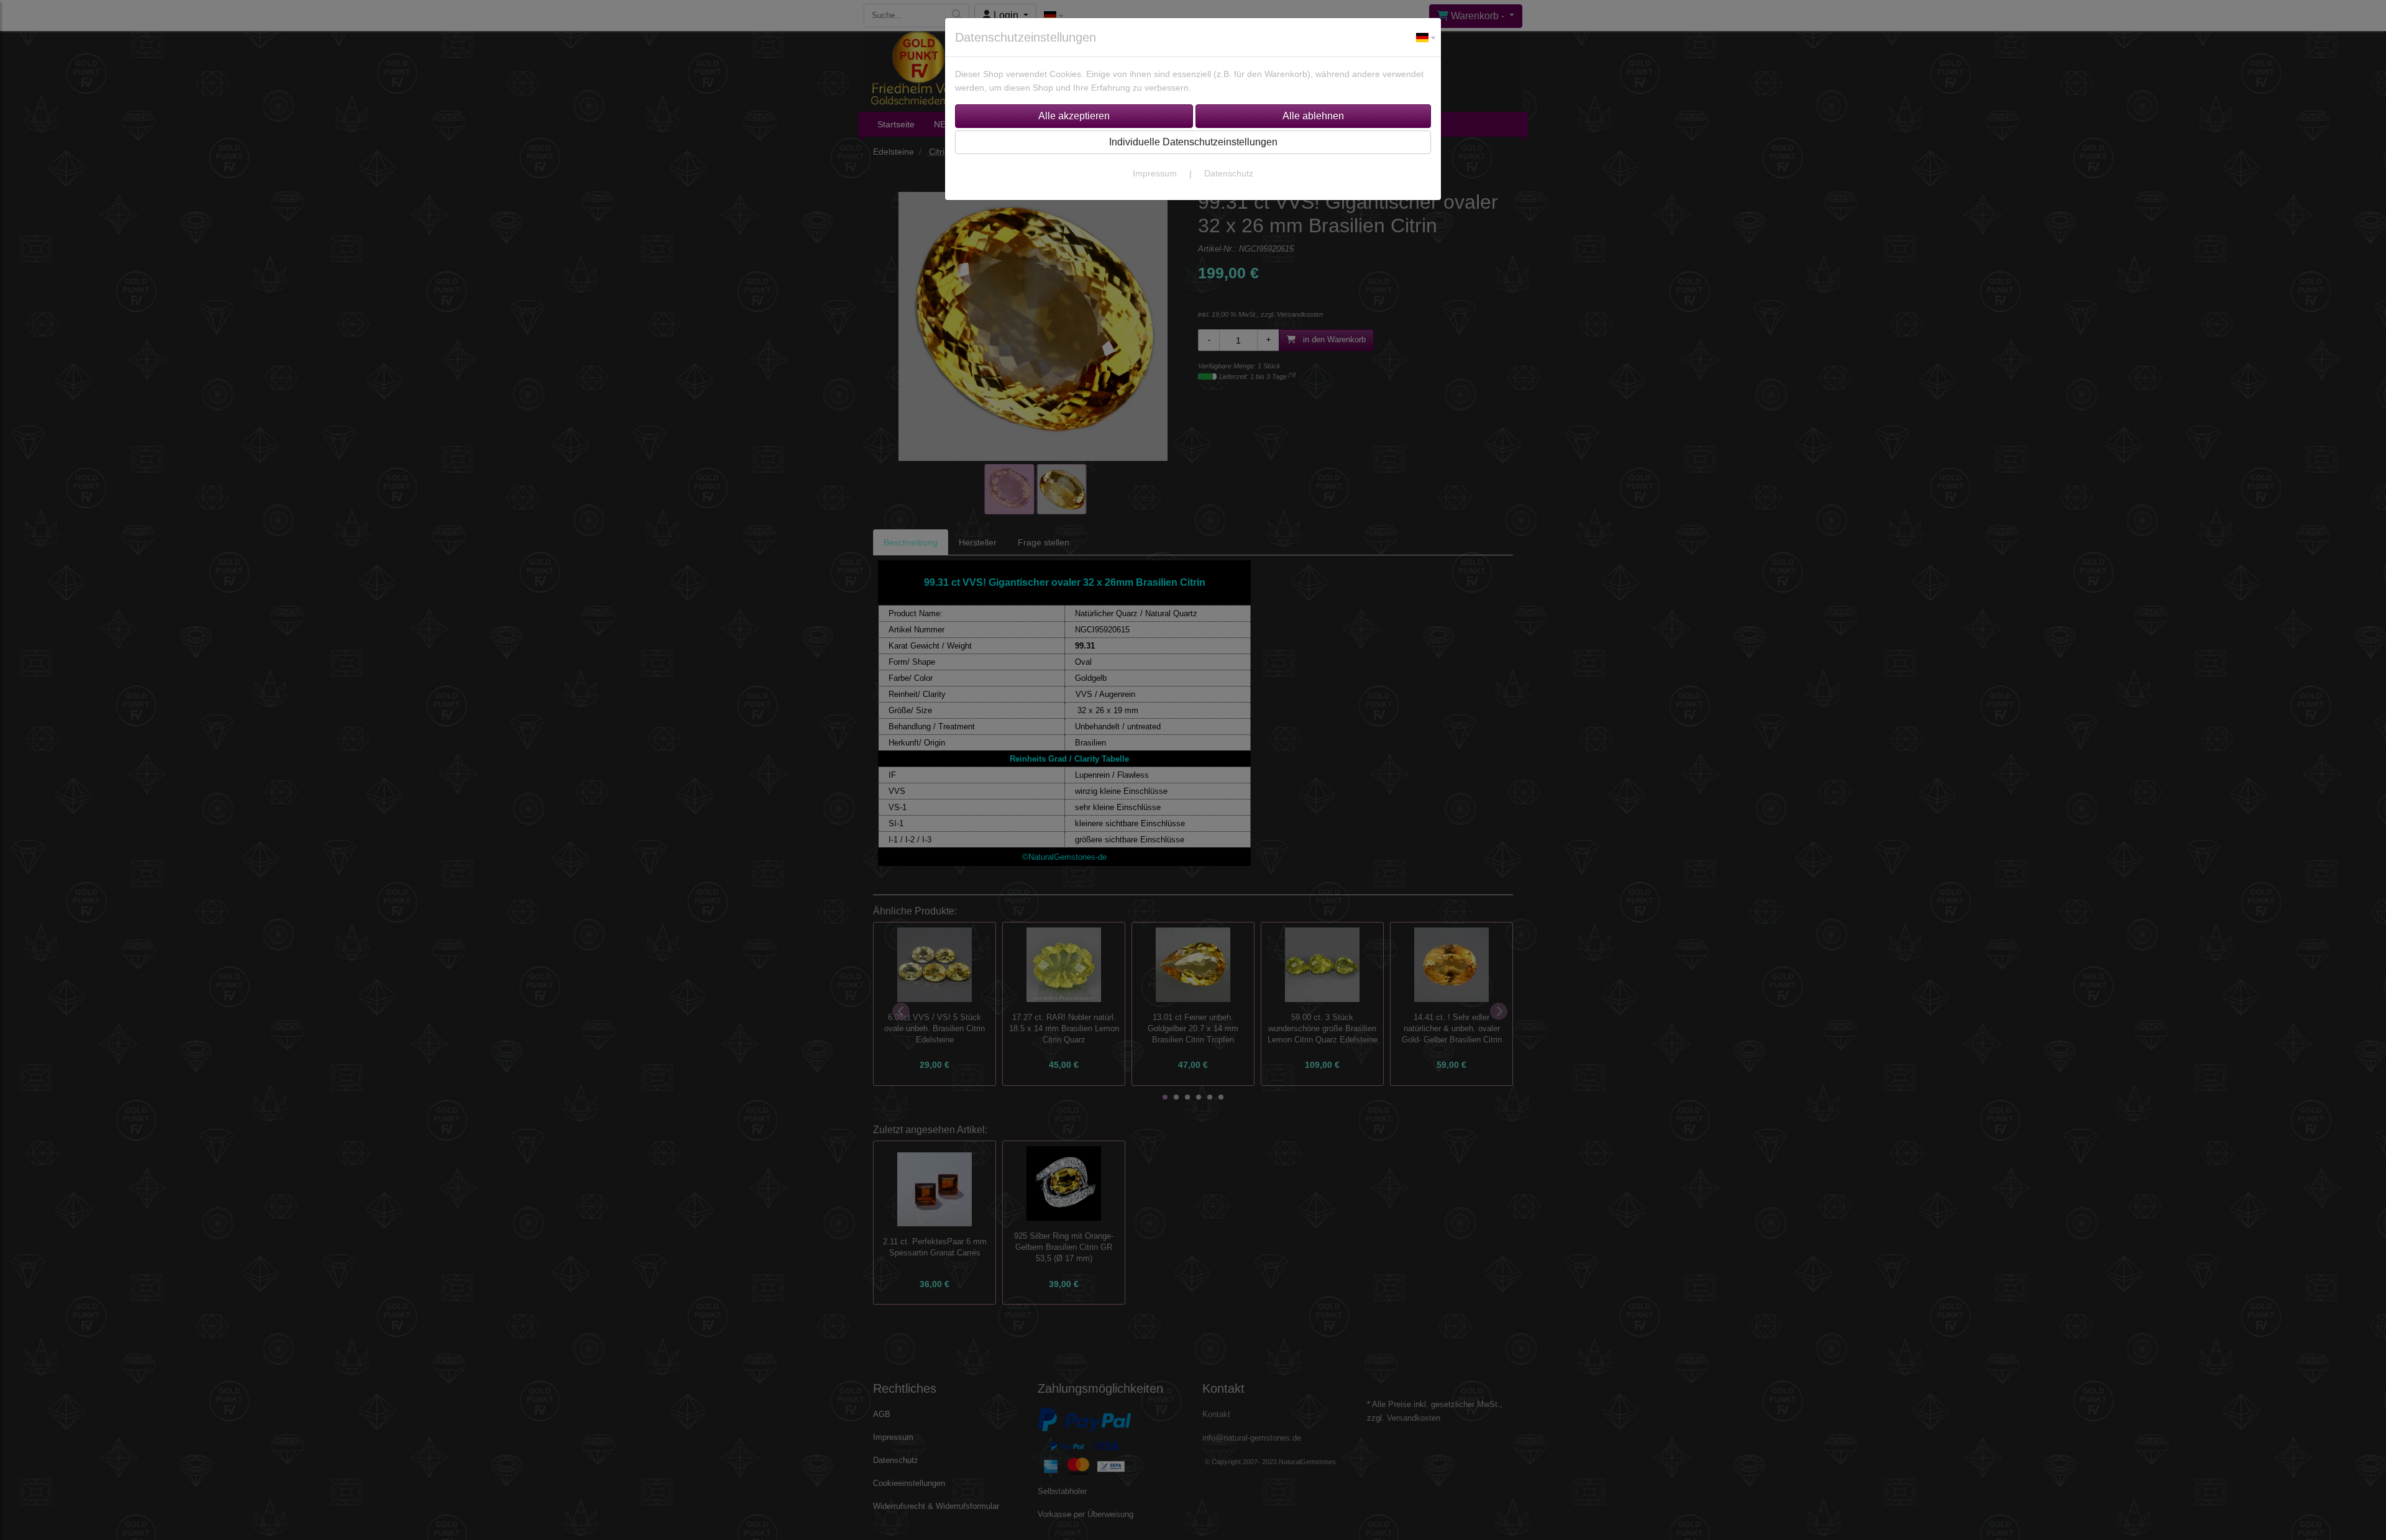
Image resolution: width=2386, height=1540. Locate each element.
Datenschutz (1229, 173)
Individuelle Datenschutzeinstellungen (1193, 142)
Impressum (1155, 173)
